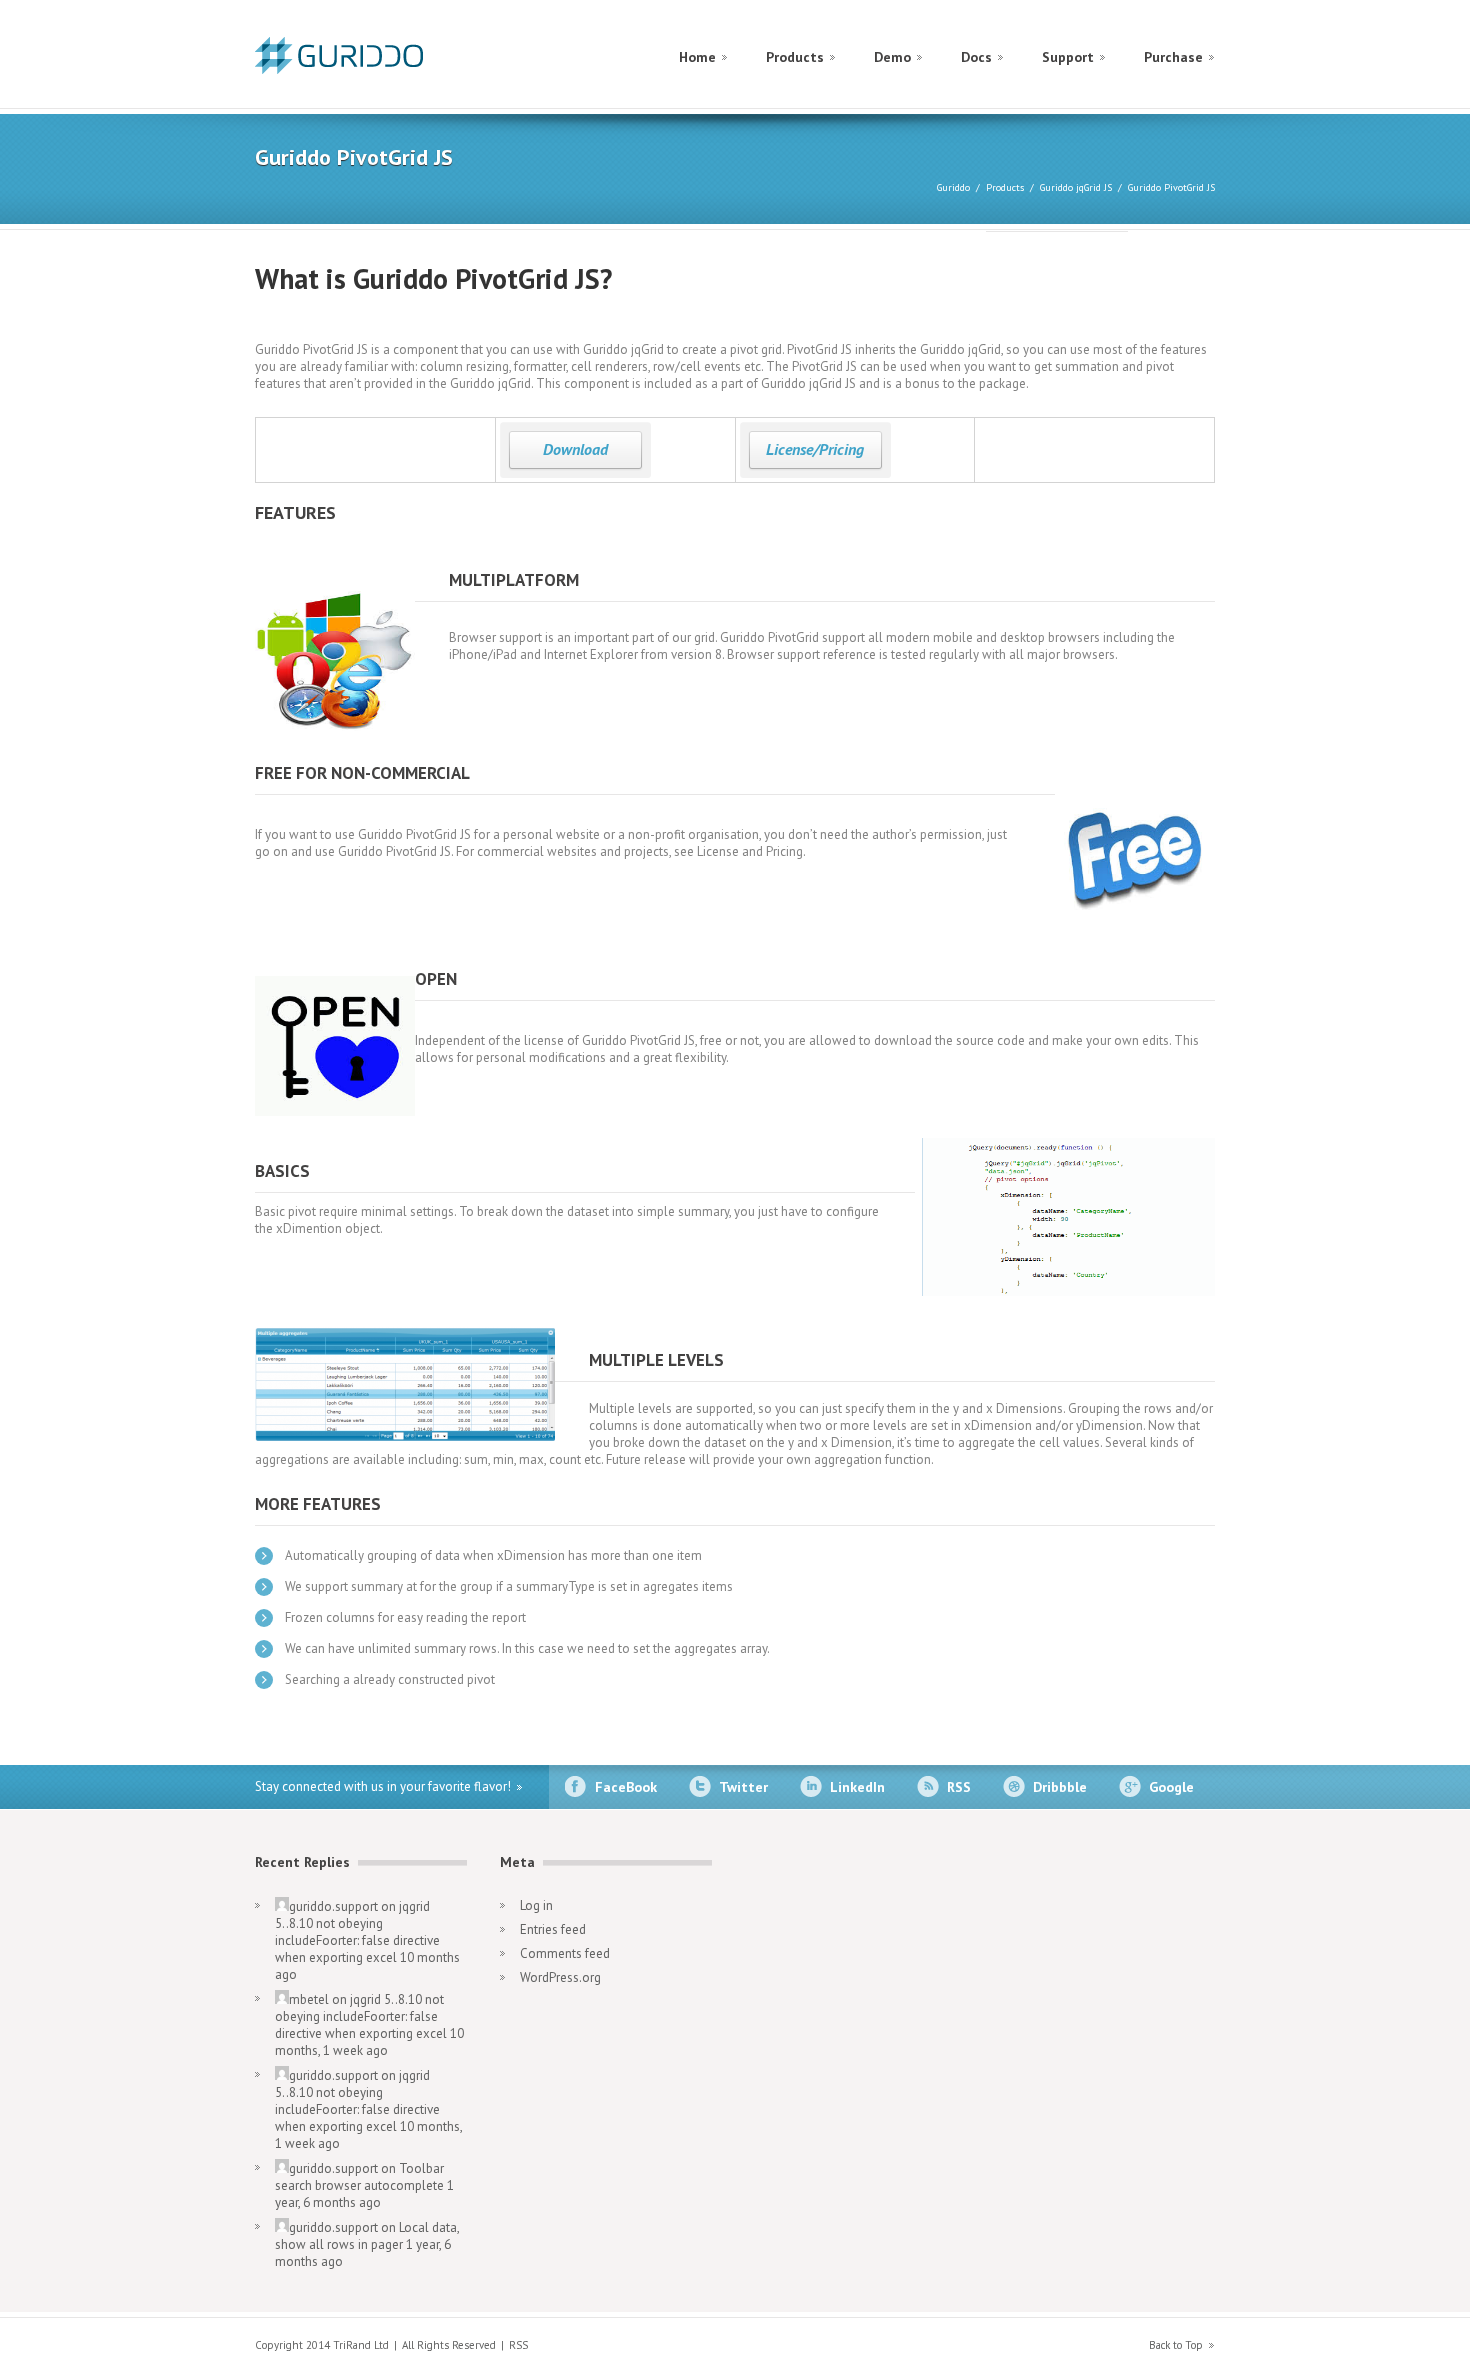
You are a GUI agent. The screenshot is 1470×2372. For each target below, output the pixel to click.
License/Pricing (815, 449)
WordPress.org (560, 1977)
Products (795, 57)
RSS (959, 1787)
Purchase (1173, 57)
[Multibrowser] (335, 652)
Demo (892, 57)
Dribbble (1060, 1787)
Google (1171, 1787)
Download (575, 449)
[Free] (1135, 845)
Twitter (743, 1787)
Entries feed (553, 1929)
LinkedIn (857, 1787)
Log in (536, 1905)
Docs (976, 57)
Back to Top (1176, 2345)
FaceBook (626, 1787)
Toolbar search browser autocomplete (359, 2177)
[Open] (335, 1033)
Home (697, 57)
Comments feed (565, 1953)
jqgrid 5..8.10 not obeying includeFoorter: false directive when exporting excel (357, 1932)
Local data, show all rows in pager (367, 2236)
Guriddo (953, 187)
